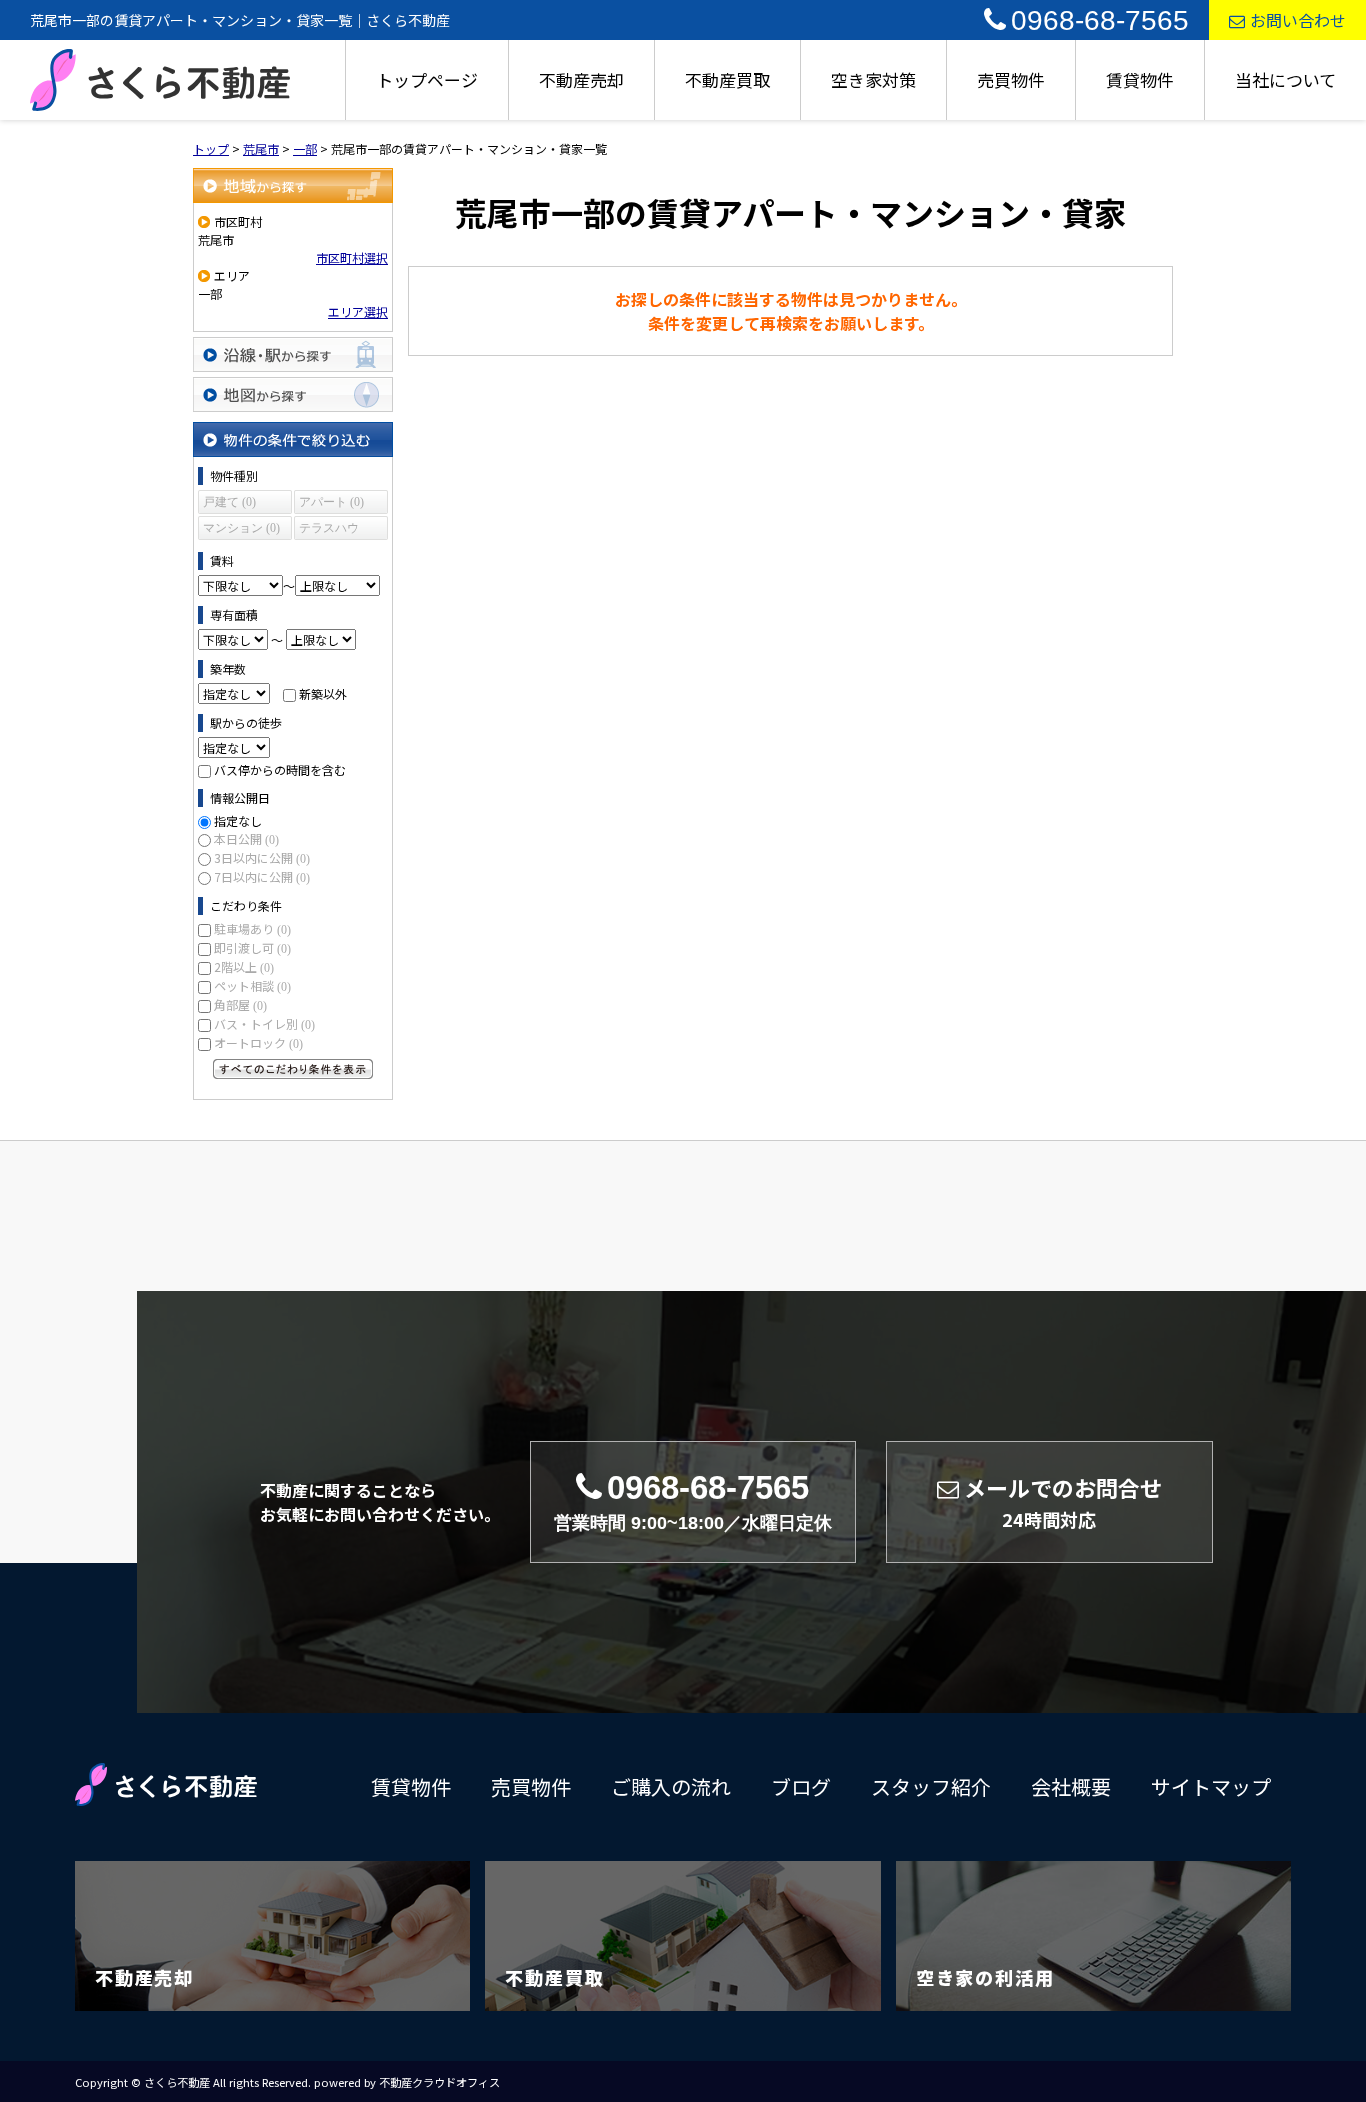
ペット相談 (252, 985)
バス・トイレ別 (264, 1023)
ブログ (801, 1786)
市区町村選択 (352, 257)
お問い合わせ (1298, 20)
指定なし (238, 820)
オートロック (258, 1042)
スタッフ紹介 (931, 1786)
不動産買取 (727, 79)
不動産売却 (581, 79)
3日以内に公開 (262, 857)
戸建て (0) (229, 502)
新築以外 (323, 693)
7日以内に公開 (262, 876)
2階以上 (244, 966)
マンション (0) (241, 528)
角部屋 (240, 1004)
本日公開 (246, 838)
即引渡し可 (252, 947)
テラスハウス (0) (329, 530)
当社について (1285, 79)
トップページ (427, 79)
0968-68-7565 (1100, 20)
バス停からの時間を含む (280, 769)
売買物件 (1011, 79)
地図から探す (293, 394)
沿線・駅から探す (293, 354)
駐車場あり (252, 928)
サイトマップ (1211, 1786)
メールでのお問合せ (1063, 1502)
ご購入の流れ (671, 1786)
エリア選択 (358, 311)
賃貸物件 (1140, 79)
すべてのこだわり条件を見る (293, 1069)
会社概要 (1071, 1786)
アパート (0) (331, 502)
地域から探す (293, 185)
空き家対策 (873, 79)
